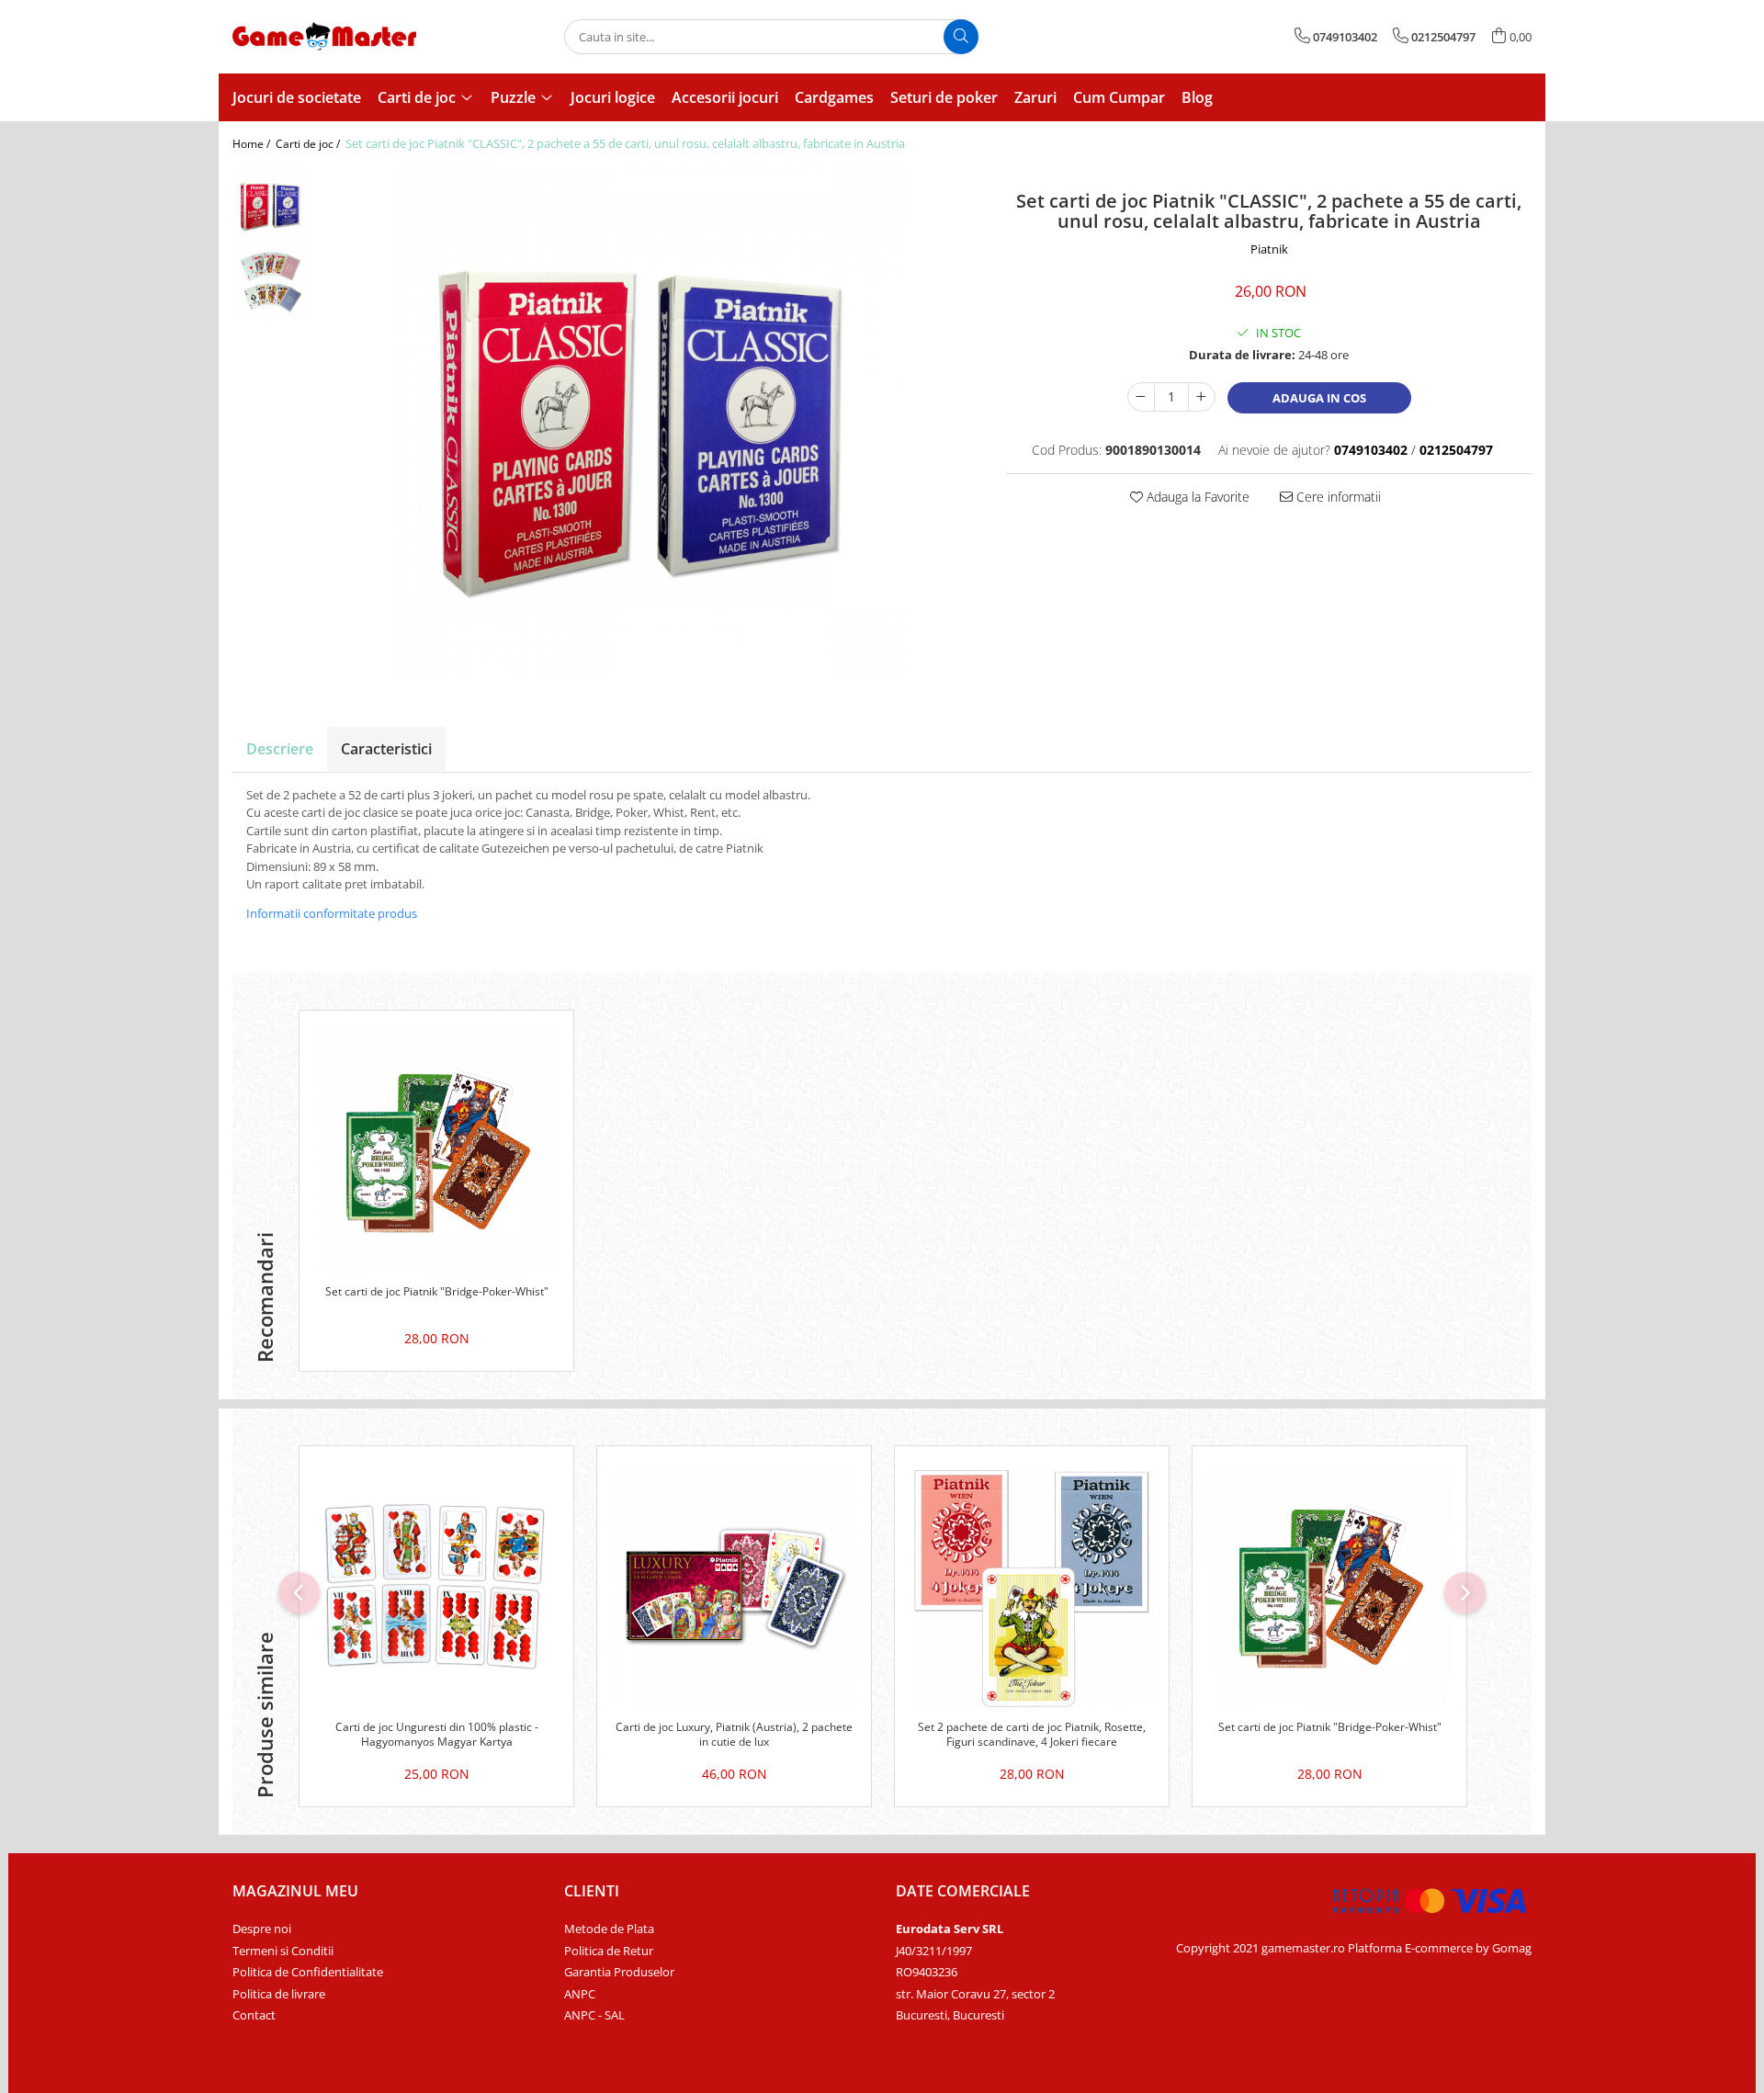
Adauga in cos (1319, 398)
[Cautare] (961, 37)
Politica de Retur (609, 1951)
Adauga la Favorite (1196, 497)
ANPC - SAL (594, 2015)
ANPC (580, 1994)
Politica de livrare (279, 1994)
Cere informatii (1337, 497)
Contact (254, 2015)
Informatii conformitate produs (332, 913)
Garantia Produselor (619, 1972)
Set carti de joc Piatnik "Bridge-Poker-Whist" (437, 1292)
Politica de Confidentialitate (308, 1972)
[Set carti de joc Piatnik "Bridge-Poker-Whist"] (436, 1152)
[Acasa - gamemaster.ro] (324, 36)
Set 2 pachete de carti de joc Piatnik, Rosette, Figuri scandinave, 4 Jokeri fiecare (1032, 1735)
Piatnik (1269, 249)
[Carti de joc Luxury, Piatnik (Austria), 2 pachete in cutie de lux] (734, 1588)
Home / (253, 144)
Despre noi (262, 1929)
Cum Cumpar (1119, 97)
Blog (1197, 97)
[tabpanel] (649, 424)
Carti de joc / (309, 144)
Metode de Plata (609, 1929)
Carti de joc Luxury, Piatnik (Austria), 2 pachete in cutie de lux (734, 1735)
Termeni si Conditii (283, 1951)
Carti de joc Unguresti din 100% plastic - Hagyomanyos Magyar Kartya (437, 1735)
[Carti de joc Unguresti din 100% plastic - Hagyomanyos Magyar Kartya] (436, 1588)
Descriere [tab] (280, 749)
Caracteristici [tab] (386, 749)
